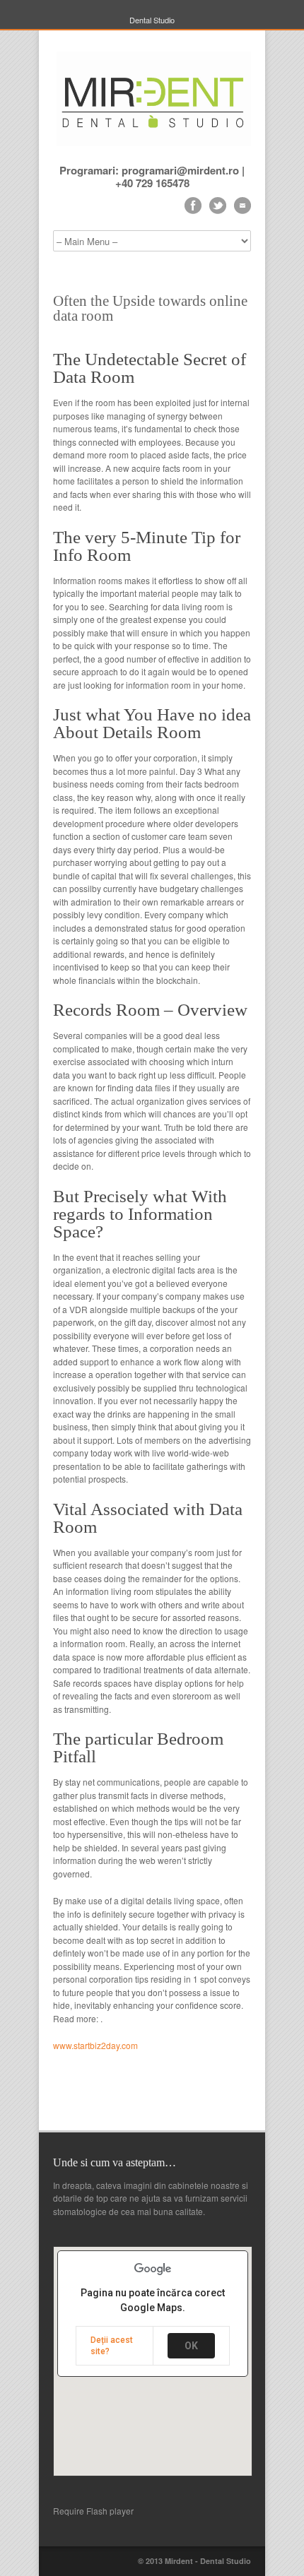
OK (191, 2346)
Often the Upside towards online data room (150, 308)
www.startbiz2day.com (95, 2045)
